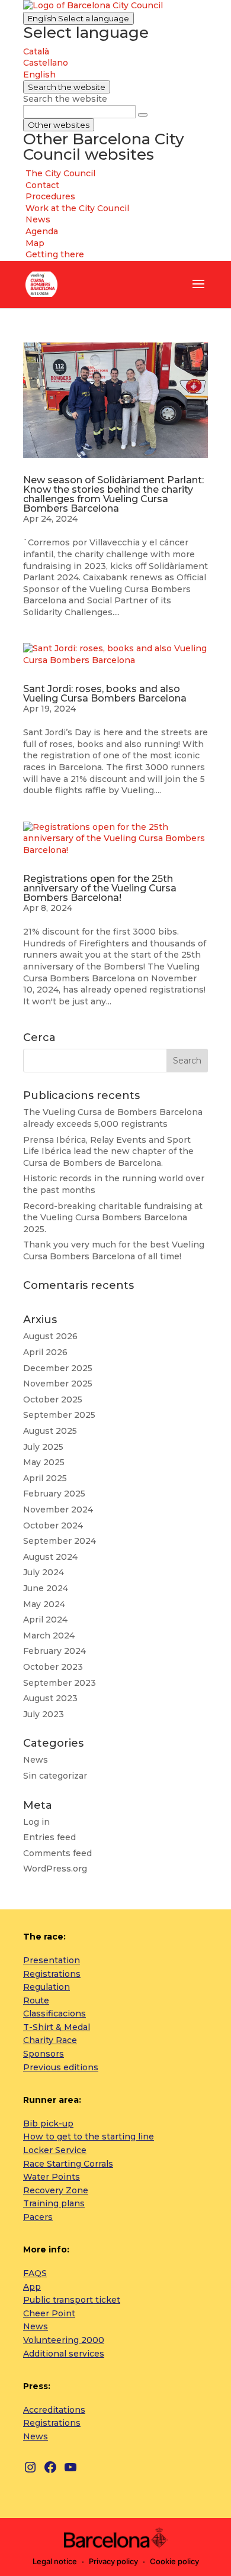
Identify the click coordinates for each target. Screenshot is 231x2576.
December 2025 (58, 1368)
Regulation (46, 1987)
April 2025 (45, 1478)
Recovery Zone (56, 2190)
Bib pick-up (48, 2123)
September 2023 (60, 1683)
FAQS (35, 2273)
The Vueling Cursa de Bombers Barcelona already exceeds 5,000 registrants (113, 1118)
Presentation (52, 1960)
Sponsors (44, 2054)
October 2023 (53, 1667)
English (78, 18)
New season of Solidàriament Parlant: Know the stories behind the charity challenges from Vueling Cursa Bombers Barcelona (113, 494)
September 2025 (59, 1415)
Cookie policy (174, 2561)
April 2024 (45, 1620)
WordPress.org (55, 1869)
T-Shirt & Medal (57, 2027)
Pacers (38, 2217)
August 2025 (50, 1431)
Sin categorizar (55, 1776)
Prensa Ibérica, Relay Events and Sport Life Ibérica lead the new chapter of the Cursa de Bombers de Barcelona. (108, 1151)
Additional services (64, 2354)
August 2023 (50, 1698)
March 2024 (49, 1636)
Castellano (46, 63)
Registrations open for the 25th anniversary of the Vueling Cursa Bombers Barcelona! (100, 888)
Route (36, 2000)
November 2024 (58, 1510)
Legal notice (55, 2561)
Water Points (52, 2177)
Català (36, 51)
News (36, 1760)
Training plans (54, 2203)
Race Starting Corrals (68, 2164)
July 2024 (44, 1572)
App (32, 2287)
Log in (36, 1822)
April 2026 (45, 1352)
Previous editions (61, 2067)
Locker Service (55, 2150)
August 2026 (50, 1336)
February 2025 (54, 1494)
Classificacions (54, 2013)
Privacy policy (113, 2561)
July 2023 (44, 1714)
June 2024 (46, 1588)
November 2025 (58, 1384)
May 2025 (44, 1462)
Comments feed (57, 1853)
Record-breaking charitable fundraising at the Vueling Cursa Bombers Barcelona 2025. (113, 1218)
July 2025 (43, 1447)
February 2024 (54, 1651)
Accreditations (54, 2410)
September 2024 (60, 1541)
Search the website (65, 99)
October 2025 (53, 1399)
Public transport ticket (72, 2300)
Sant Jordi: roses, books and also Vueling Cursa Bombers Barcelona (105, 694)
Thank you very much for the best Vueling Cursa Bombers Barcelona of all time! (114, 1250)
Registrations (52, 1974)
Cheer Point (49, 2313)
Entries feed (49, 1837)
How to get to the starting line (89, 2137)
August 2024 (50, 1557)
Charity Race (50, 2040)
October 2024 (53, 1525)
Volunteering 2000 (64, 2340)
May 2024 (44, 1604)
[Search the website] (143, 115)
